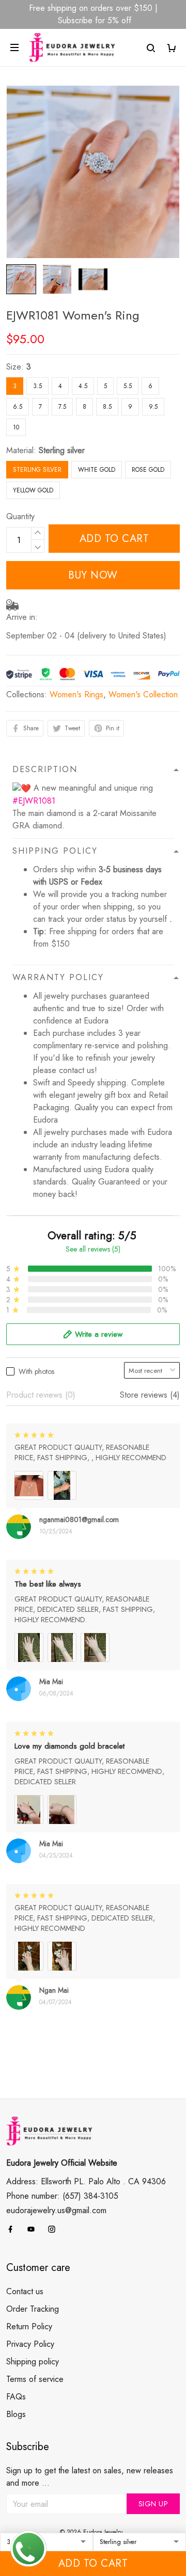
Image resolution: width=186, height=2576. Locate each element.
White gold (97, 470)
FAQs (16, 2397)
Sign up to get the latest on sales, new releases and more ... (90, 2477)
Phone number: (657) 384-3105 (62, 2196)
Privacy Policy (30, 2344)
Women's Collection (143, 694)
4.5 (83, 386)
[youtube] (34, 2229)
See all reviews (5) (93, 1249)
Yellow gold (33, 490)
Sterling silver (62, 450)
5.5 (128, 386)
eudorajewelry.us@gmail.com (56, 2210)
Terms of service (35, 2379)
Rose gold (148, 470)
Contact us (25, 2291)
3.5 (37, 386)
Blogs (16, 2414)
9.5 (153, 407)
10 (16, 427)
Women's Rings (76, 694)
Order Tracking (33, 2309)
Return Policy (29, 2326)
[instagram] (55, 2229)
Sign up (153, 2504)
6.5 (18, 407)
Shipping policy (33, 2362)
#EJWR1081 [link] (34, 801)
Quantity (20, 516)
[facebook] (13, 2229)
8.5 (107, 407)
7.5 (62, 407)
